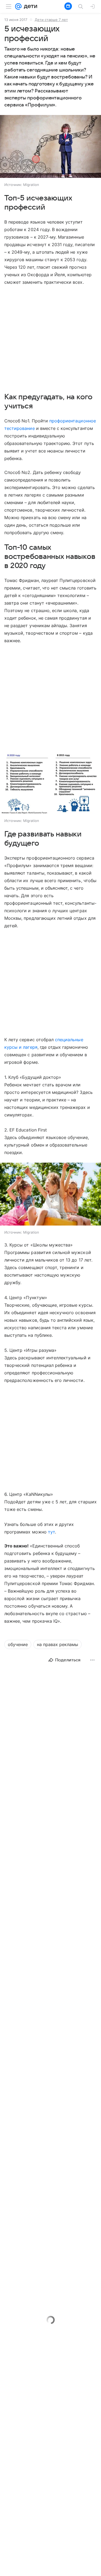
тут (51, 1532)
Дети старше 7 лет (51, 20)
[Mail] (18, 6)
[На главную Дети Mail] (29, 6)
